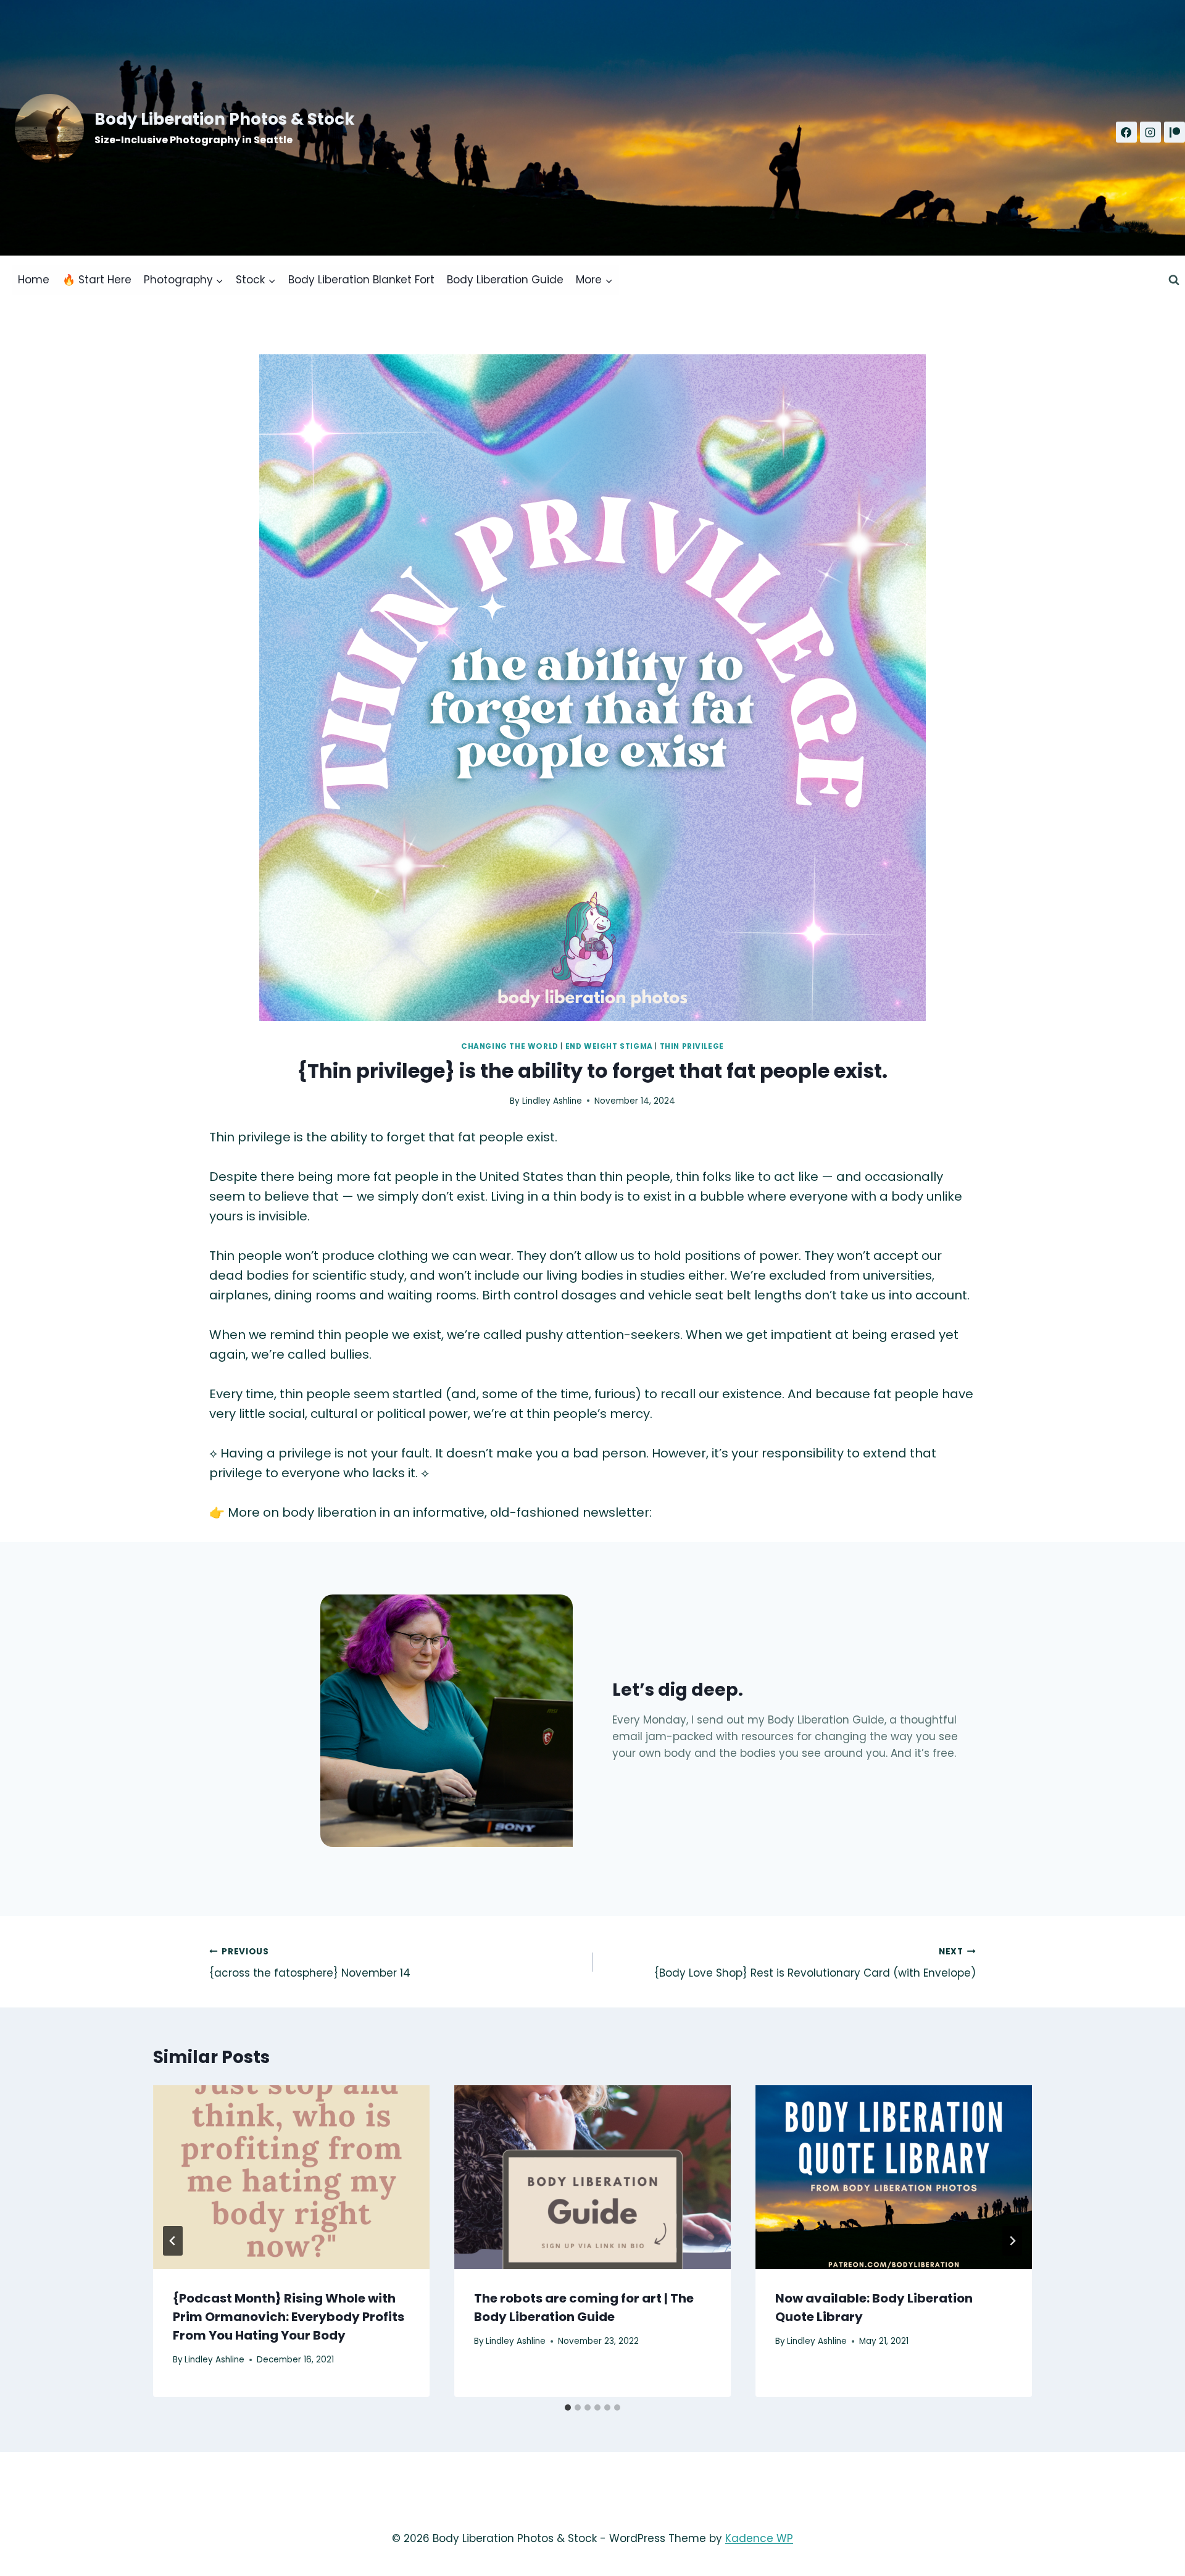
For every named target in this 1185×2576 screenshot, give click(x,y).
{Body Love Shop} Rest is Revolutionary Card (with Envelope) (815, 1963)
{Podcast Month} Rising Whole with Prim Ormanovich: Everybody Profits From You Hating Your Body (289, 2317)
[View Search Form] (1174, 280)
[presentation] (291, 2178)
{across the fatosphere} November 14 (310, 1963)
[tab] (568, 2407)
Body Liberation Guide (505, 280)
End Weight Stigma (609, 1046)
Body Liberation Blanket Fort (361, 280)
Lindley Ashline (552, 1101)
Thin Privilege (692, 1046)
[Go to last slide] (173, 2241)
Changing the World (510, 1046)
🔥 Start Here (97, 280)
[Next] (1012, 2241)
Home (34, 280)
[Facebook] (1126, 132)
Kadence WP (759, 2538)
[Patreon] (1175, 132)
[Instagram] (1150, 132)
